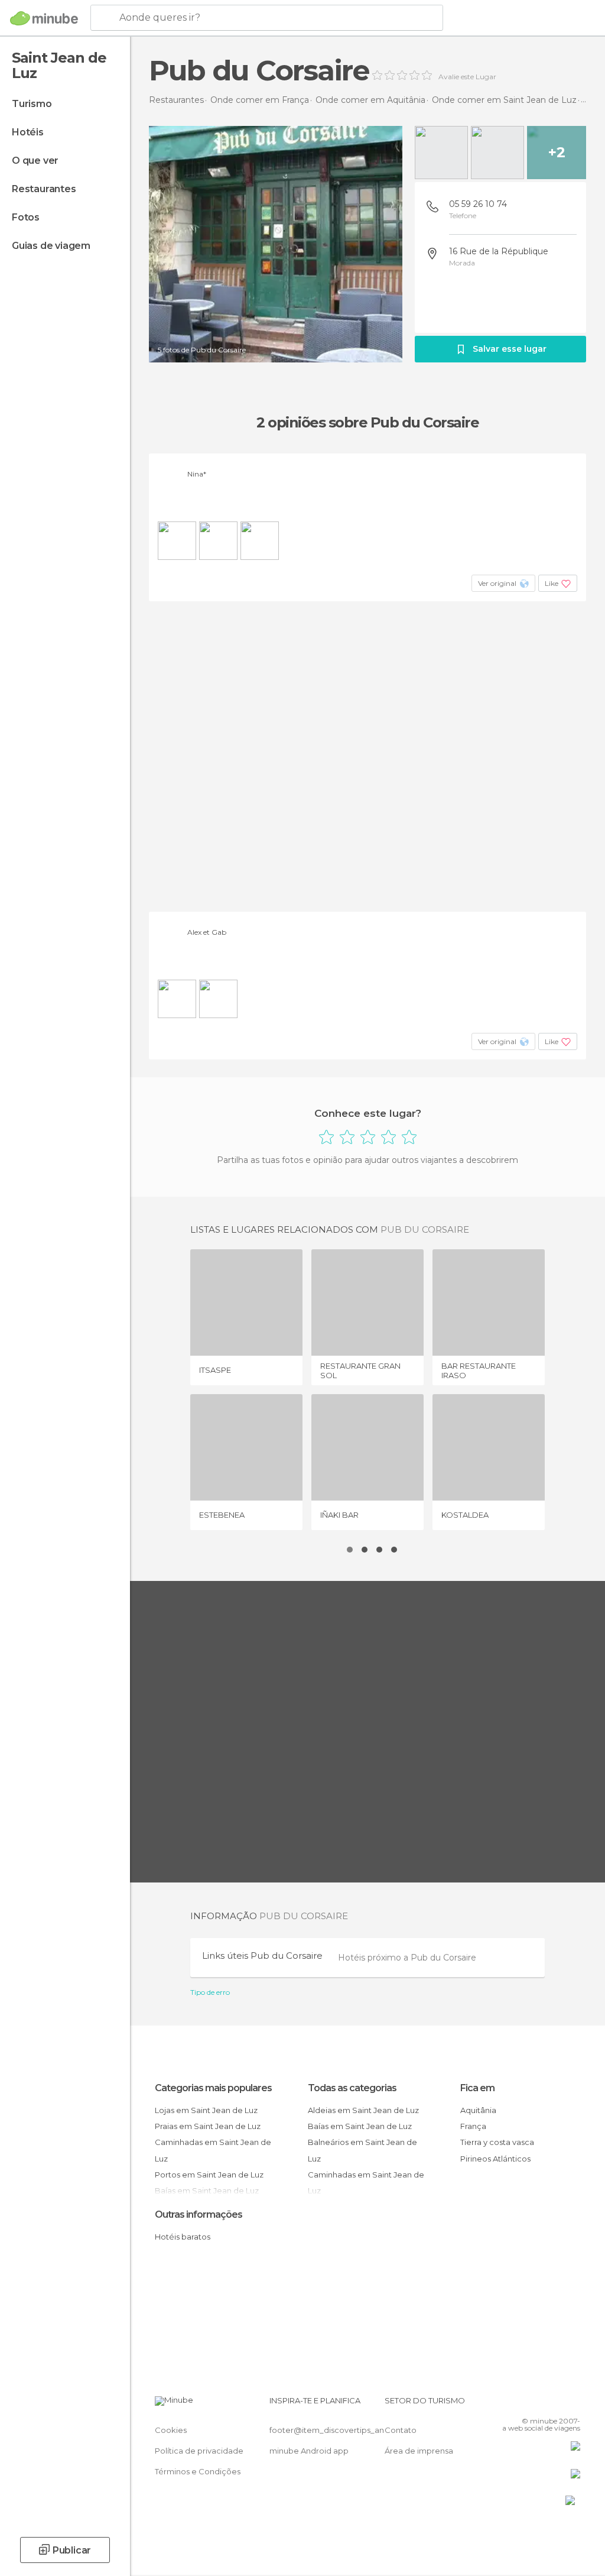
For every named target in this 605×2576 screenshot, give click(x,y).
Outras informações (199, 2214)
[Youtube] (573, 2404)
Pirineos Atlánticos (495, 2159)
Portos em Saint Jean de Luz (209, 2175)
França (473, 2126)
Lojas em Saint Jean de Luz (206, 2110)
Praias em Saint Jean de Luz (208, 2126)
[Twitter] (542, 2404)
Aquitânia (478, 2110)
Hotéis (28, 132)
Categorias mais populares (213, 2088)
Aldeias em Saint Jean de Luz (363, 2110)
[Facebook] (526, 2404)
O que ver (35, 161)
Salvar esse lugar (510, 349)
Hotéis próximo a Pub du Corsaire (407, 1958)
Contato (401, 2430)
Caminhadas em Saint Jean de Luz (213, 2150)
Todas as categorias (352, 2088)
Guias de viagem (51, 246)
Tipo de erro (210, 1992)
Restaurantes (44, 189)
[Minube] (44, 18)
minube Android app (309, 2451)
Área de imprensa (419, 2451)
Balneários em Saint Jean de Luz (362, 2150)
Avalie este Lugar (467, 77)
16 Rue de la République (499, 251)
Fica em (477, 2088)
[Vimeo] (557, 2404)
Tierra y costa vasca (497, 2142)
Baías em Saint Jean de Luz (360, 2126)
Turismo (32, 104)
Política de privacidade (199, 2451)
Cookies (171, 2430)
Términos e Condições (198, 2471)
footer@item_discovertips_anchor (336, 2430)
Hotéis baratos (183, 2237)
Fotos (26, 217)
